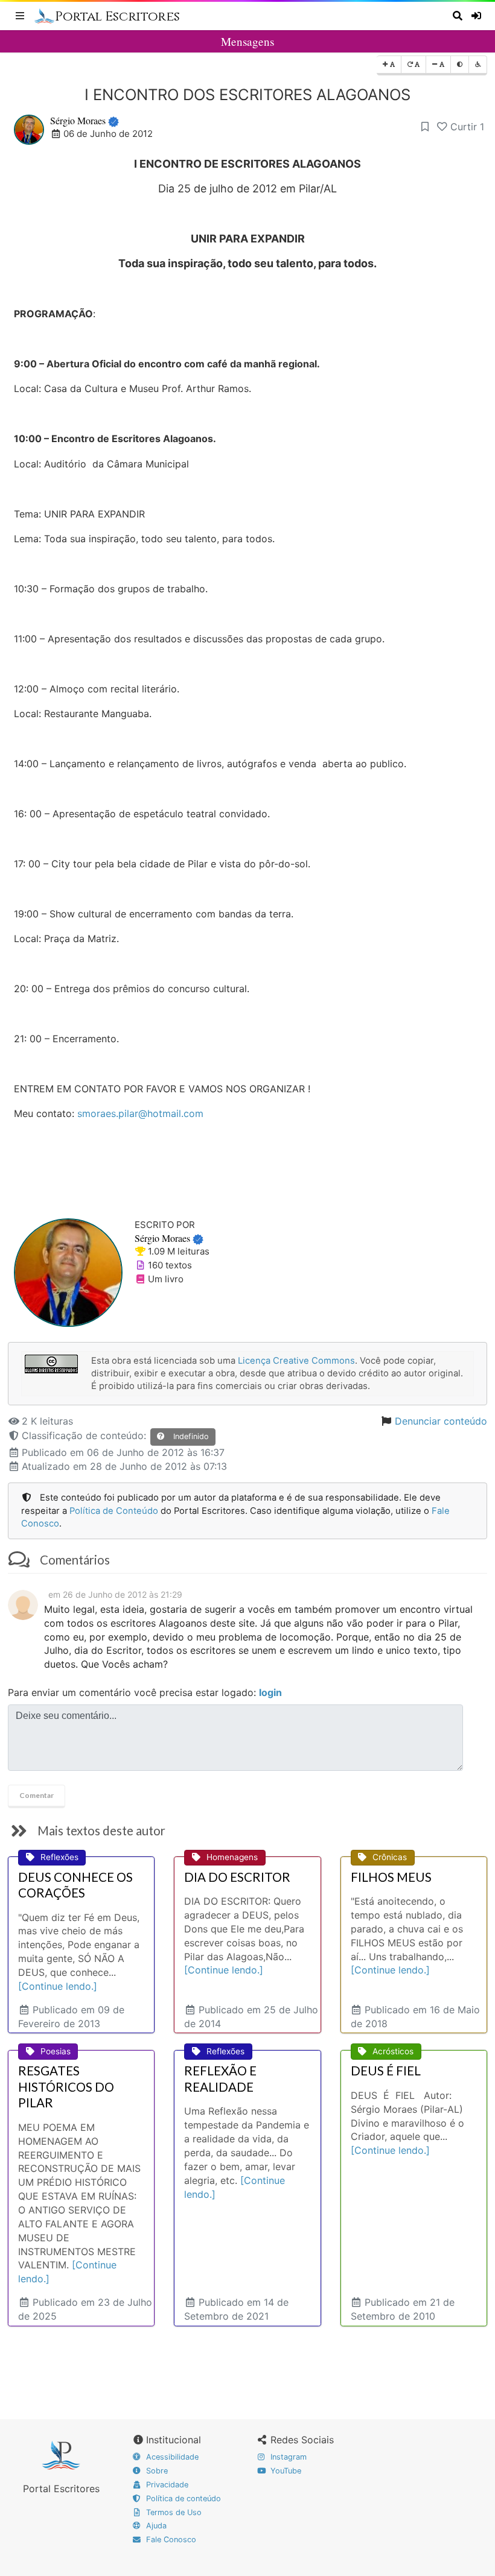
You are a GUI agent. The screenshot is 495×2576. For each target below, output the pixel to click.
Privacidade (166, 2485)
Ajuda (155, 2526)
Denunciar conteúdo (441, 1421)
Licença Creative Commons (296, 1361)
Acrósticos (393, 2051)
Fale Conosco (170, 2540)
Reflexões (59, 1857)
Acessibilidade (171, 2457)
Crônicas (390, 1857)
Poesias (56, 2051)
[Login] (478, 16)
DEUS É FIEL (386, 2071)
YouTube (285, 2471)
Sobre (156, 2471)
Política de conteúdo (182, 2498)
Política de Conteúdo (114, 1511)
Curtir (467, 127)
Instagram (287, 2457)
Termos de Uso (173, 2512)
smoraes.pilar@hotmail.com (140, 1113)
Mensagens (247, 41)
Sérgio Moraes (78, 120)
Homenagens (232, 1857)
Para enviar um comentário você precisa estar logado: (145, 1692)
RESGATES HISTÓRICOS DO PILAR (66, 2087)
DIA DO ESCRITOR (237, 1877)
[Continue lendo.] (58, 1986)
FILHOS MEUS (391, 1877)
